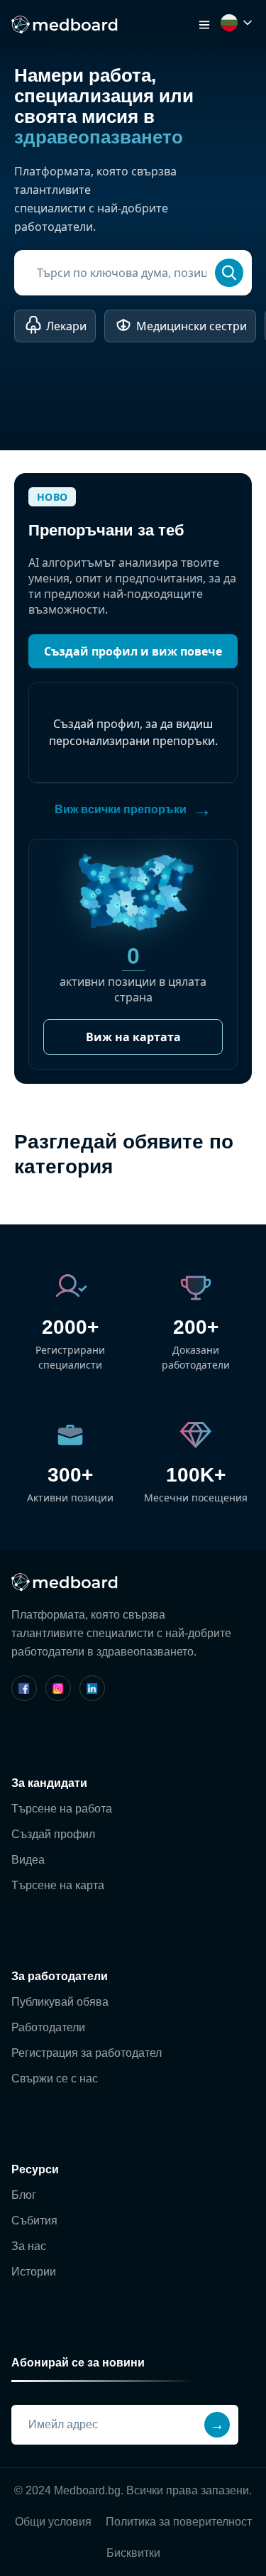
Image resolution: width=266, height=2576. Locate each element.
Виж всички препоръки (133, 809)
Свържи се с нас (55, 2078)
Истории (34, 2272)
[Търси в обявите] (229, 273)
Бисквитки (133, 2553)
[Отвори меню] (204, 25)
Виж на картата (133, 1037)
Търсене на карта (58, 1885)
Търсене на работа (62, 1809)
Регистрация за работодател (87, 2053)
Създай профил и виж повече (133, 651)
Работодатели (48, 2027)
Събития (34, 2221)
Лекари (66, 326)
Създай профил (53, 1834)
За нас (29, 2246)
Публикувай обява (60, 2002)
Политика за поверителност (179, 2522)
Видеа (28, 1860)
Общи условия (53, 2522)
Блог (24, 2195)
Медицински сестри (192, 326)
